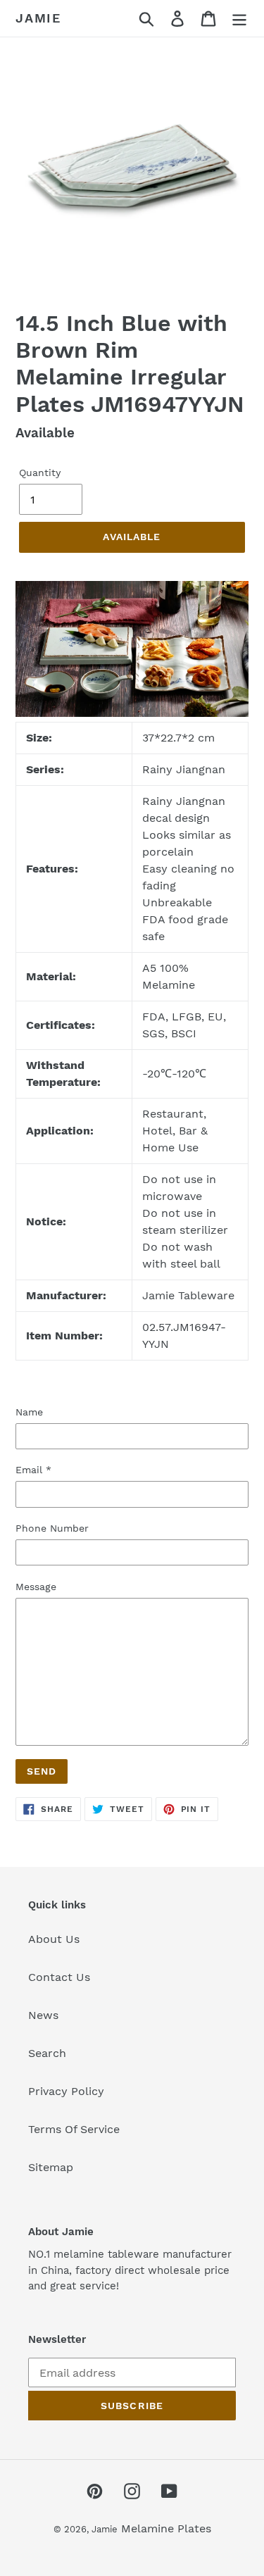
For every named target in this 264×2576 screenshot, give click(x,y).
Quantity (40, 473)
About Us (54, 1939)
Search (47, 2053)
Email (33, 1470)
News (43, 2015)
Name (29, 1412)
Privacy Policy (66, 2091)
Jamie (38, 18)
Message (36, 1587)
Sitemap (51, 2167)
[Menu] (239, 19)
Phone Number (52, 1528)
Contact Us (59, 1977)
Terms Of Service (74, 2129)
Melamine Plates (166, 2528)
